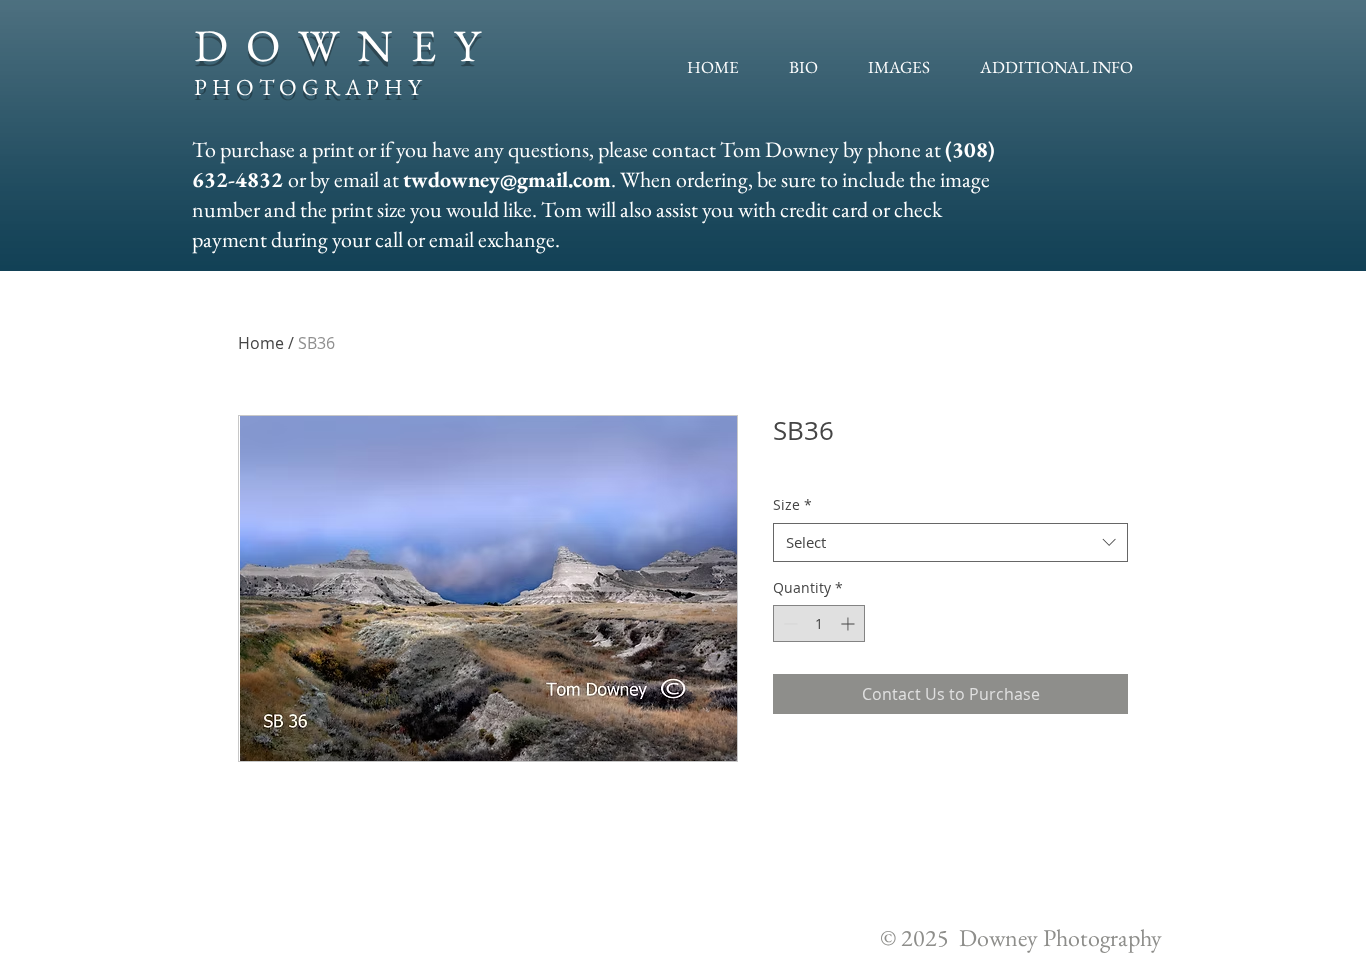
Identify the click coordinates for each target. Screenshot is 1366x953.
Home (261, 343)
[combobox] (950, 542)
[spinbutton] (819, 623)
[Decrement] (788, 623)
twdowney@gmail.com (507, 179)
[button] (899, 67)
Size (792, 504)
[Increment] (849, 623)
